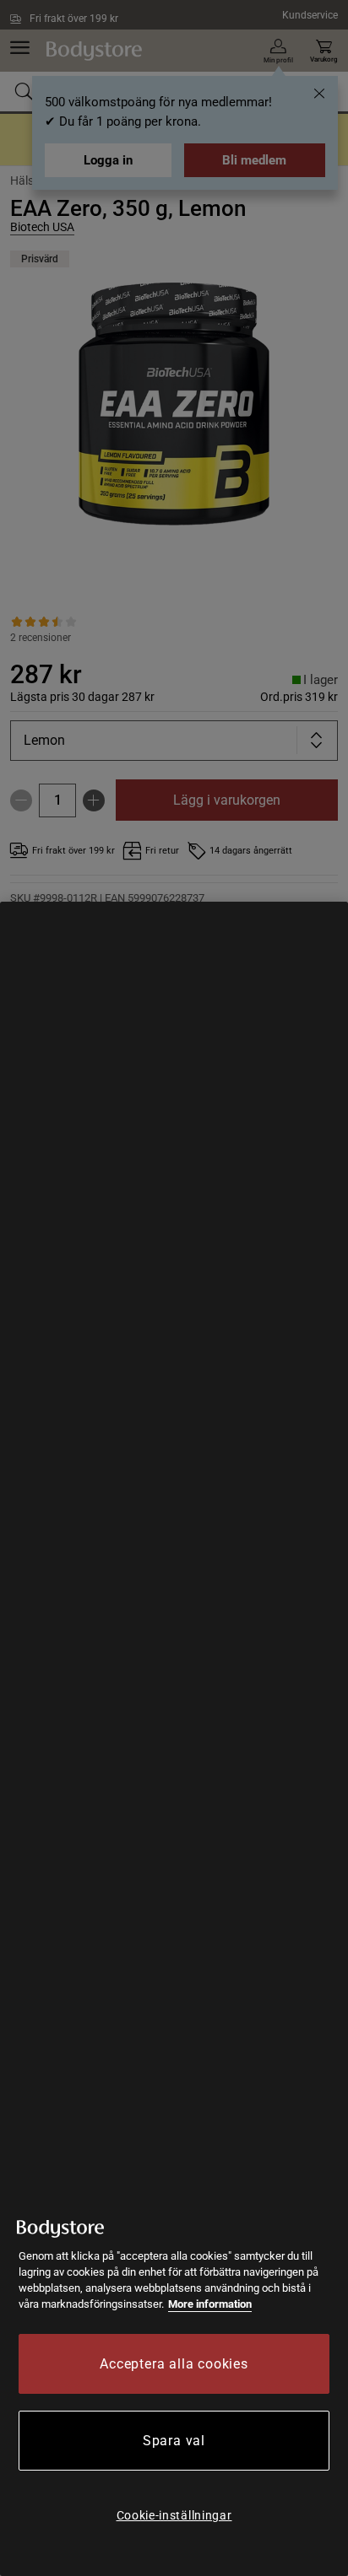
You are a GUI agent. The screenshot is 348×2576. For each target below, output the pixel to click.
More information (210, 2304)
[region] (174, 1739)
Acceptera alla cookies (174, 2364)
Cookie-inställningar (174, 2515)
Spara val (174, 2441)
